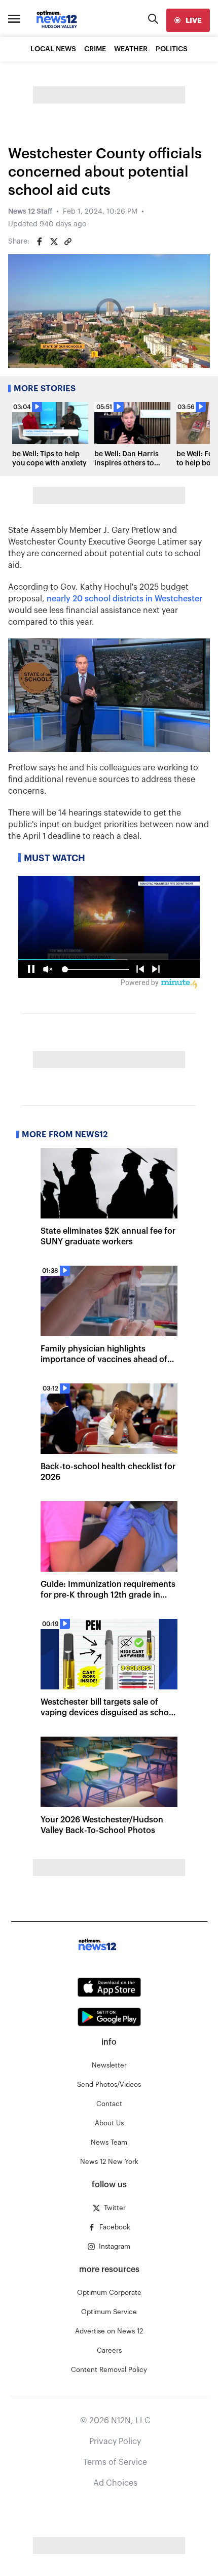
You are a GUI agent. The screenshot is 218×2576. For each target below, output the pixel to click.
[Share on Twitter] (54, 242)
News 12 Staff (30, 212)
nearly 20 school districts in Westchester (124, 599)
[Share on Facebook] (40, 242)
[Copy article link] (68, 242)
